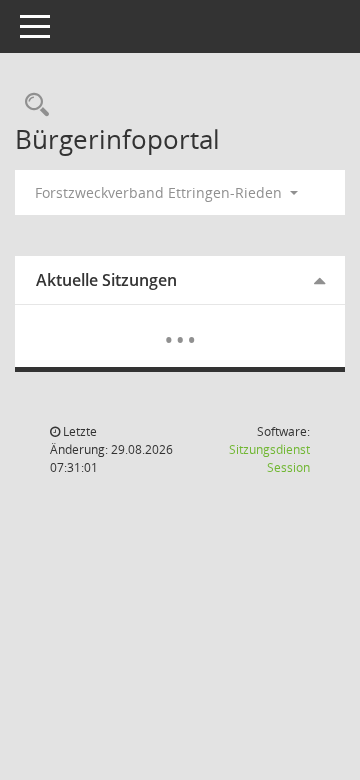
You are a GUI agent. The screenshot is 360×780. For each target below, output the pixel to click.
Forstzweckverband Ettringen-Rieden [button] (160, 192)
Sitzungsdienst (269, 458)
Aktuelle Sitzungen (106, 280)
